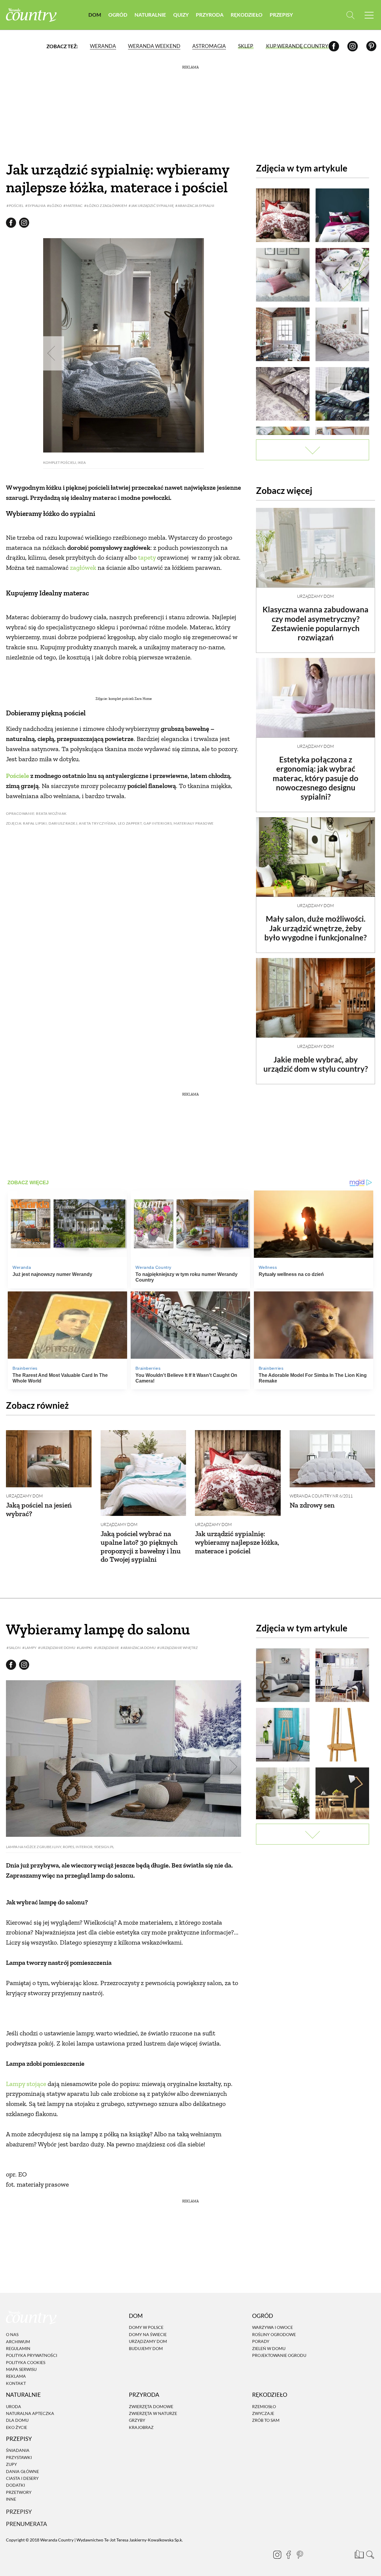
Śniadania (18, 2451)
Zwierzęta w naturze (153, 2413)
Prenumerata (26, 2524)
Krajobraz (141, 2427)
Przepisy (281, 15)
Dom (95, 15)
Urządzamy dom (316, 596)
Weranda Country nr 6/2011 (321, 1496)
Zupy (11, 2464)
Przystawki (19, 2457)
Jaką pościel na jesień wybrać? (39, 1509)
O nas (12, 2334)
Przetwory (19, 2492)
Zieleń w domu (269, 2348)
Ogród (118, 15)
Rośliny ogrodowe (274, 2334)
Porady (261, 2341)
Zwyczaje (263, 2413)
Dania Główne (22, 2471)
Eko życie (17, 2427)
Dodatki (15, 2485)
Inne (11, 2499)
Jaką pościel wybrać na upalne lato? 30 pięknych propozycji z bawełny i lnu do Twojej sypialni (141, 1546)
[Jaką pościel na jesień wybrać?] (49, 1459)
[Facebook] (334, 46)
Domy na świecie (148, 2334)
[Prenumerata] (359, 2554)
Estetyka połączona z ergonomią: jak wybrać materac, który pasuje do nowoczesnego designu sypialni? (316, 778)
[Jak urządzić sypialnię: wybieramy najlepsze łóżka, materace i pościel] (238, 1473)
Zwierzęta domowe (151, 2406)
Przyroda (210, 15)
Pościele (18, 776)
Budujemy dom (146, 2348)
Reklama (16, 2376)
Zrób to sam (266, 2420)
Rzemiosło (264, 2406)
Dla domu (17, 2420)
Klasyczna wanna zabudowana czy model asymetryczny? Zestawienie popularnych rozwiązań (316, 623)
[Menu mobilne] (369, 15)
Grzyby (137, 2420)
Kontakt (16, 2383)
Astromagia (209, 46)
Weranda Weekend (154, 46)
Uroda (14, 2406)
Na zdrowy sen (312, 1505)
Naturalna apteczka (30, 2413)
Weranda (103, 46)
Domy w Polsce (146, 2328)
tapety (147, 557)
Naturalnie (150, 15)
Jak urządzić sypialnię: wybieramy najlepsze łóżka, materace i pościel (237, 1542)
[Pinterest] (371, 46)
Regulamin (18, 2348)
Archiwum (18, 2342)
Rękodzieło (247, 15)
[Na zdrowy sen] (332, 1459)
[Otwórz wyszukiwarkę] (350, 15)
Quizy (181, 15)
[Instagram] (353, 46)
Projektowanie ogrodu (279, 2355)
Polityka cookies (26, 2362)
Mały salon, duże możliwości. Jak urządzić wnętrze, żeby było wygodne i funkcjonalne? (316, 928)
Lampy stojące (26, 2084)
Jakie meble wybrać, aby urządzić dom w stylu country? (316, 1064)
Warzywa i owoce (273, 2328)
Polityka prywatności (32, 2355)
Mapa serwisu (21, 2369)
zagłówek (83, 568)
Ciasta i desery (22, 2478)
